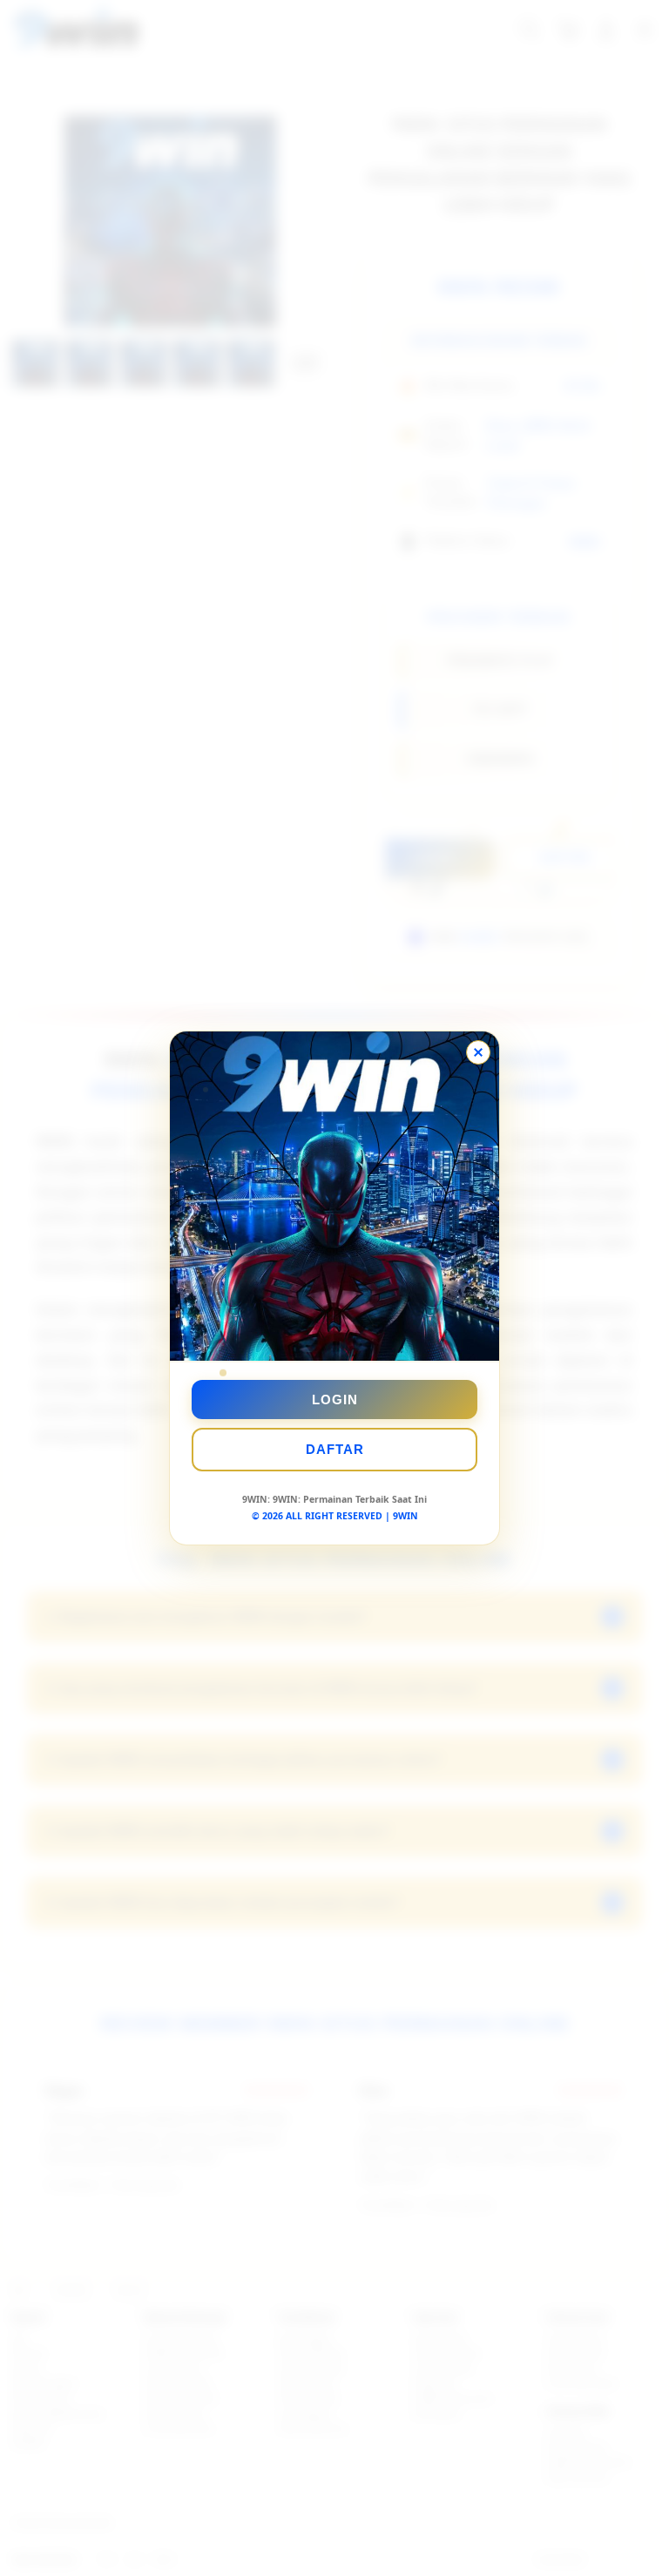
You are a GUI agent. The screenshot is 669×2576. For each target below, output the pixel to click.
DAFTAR (335, 1449)
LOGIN (335, 1400)
